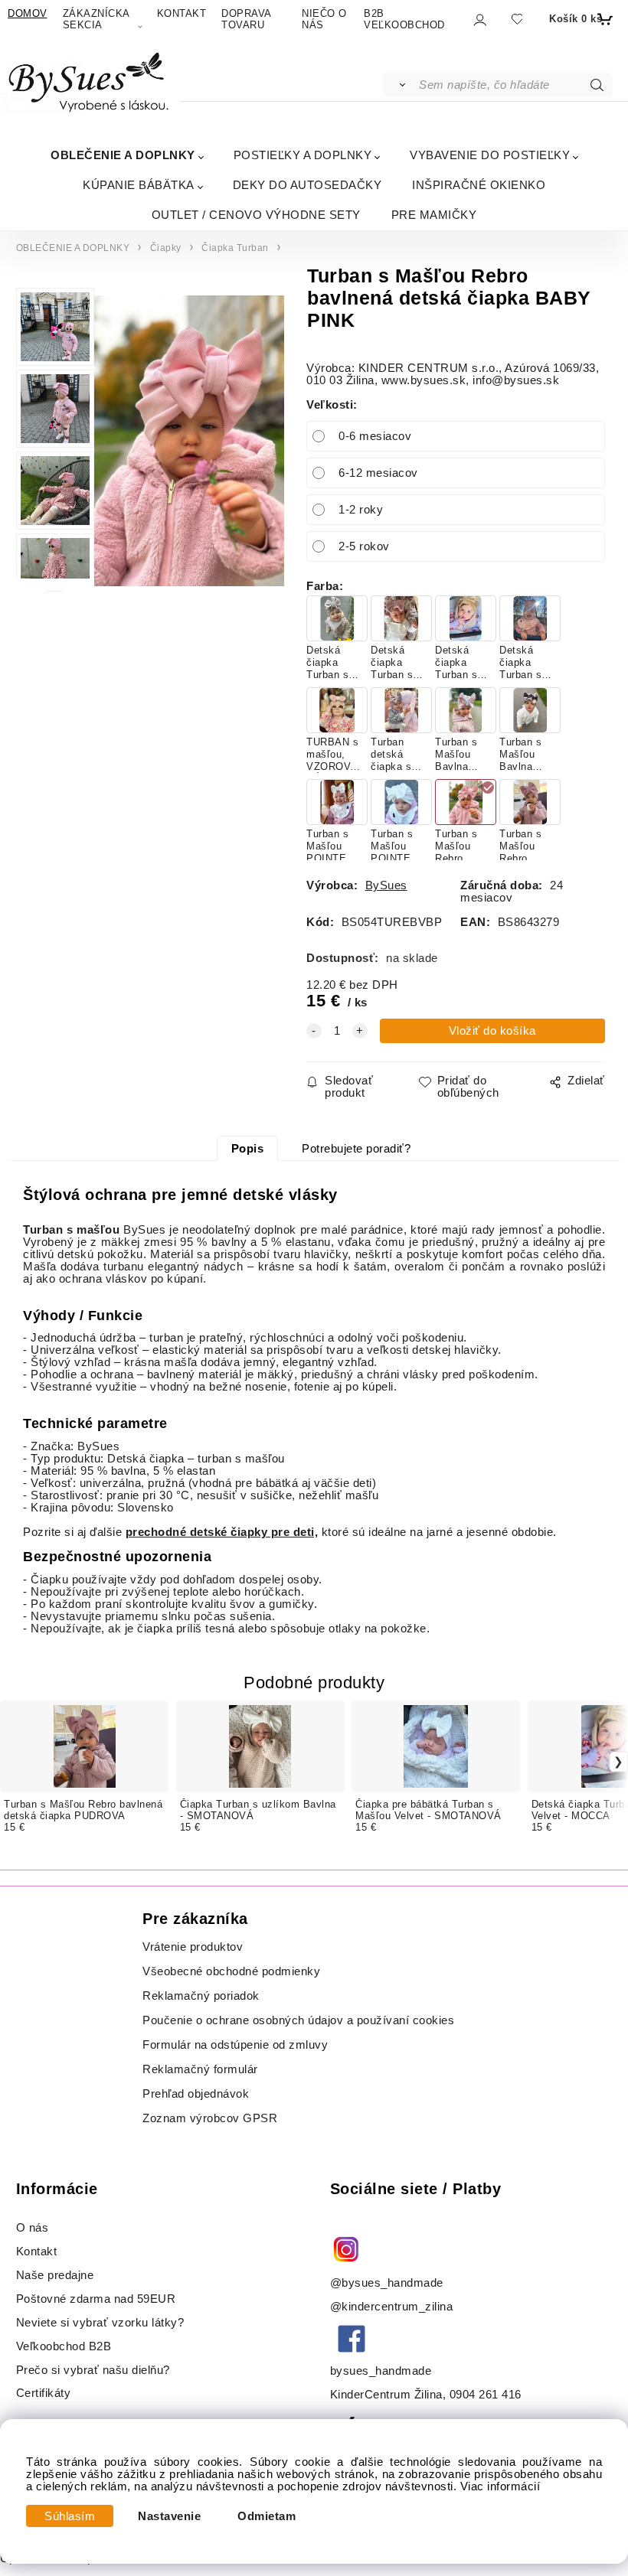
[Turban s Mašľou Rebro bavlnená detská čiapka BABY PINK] (189, 441)
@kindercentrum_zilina (393, 2307)
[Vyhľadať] (400, 85)
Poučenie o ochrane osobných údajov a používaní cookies (298, 2020)
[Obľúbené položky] (517, 20)
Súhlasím (70, 2516)
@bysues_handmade (387, 2283)
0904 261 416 (486, 2395)
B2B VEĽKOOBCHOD (404, 19)
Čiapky (166, 248)
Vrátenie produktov (193, 1947)
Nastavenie (169, 2516)
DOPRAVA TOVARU (246, 19)
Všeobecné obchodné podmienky (231, 1971)
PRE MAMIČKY (434, 215)
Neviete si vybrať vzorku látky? (100, 2323)
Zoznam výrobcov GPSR (210, 2118)
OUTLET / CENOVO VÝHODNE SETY (256, 215)
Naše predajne (55, 2275)
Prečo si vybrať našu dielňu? (93, 2370)
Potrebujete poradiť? (356, 1149)
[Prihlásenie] (479, 20)
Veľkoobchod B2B (64, 2346)
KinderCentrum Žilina (386, 2395)
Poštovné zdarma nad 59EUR (96, 2299)
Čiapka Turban (235, 248)
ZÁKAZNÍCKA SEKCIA (96, 19)
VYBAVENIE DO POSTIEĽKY (490, 155)
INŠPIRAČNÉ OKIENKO (479, 185)
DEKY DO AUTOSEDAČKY (307, 185)
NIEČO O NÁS (324, 19)
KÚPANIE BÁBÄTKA (139, 185)
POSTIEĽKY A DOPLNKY (303, 155)
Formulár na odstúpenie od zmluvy (235, 2045)
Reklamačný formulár (200, 2069)
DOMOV (28, 13)
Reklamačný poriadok (201, 1996)
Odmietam (267, 2516)
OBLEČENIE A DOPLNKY (123, 155)
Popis (248, 1149)
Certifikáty (44, 2393)
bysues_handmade (383, 2371)
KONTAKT (182, 13)
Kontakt (38, 2252)
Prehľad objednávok (196, 2094)
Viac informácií (500, 2486)
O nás (33, 2228)
